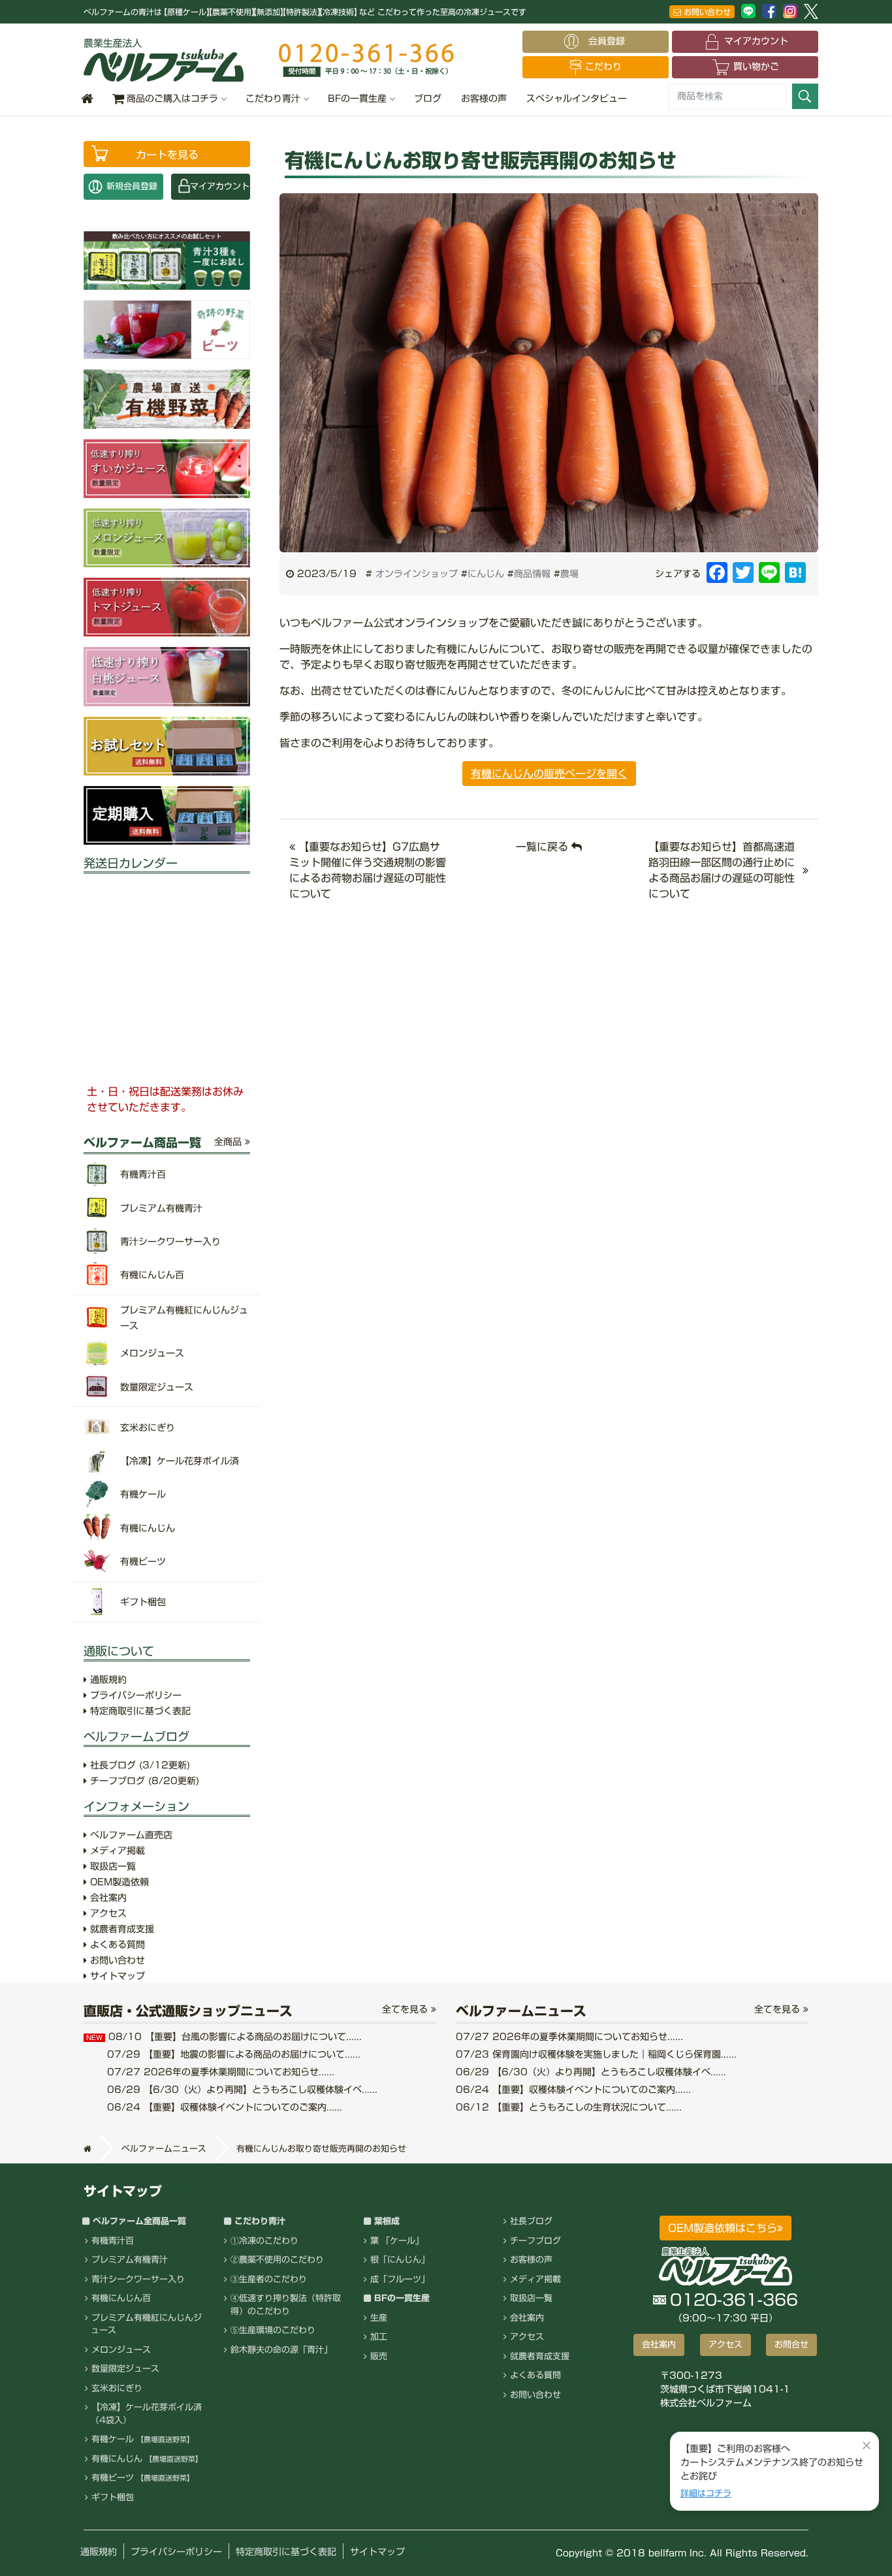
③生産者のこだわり (269, 2279)
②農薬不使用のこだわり (277, 2260)
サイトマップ (116, 1976)
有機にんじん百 (121, 2298)
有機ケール (143, 2439)
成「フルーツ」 (400, 2279)
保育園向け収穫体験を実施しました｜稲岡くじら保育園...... (596, 2054)
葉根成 (387, 2221)
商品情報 (532, 574)
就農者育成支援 (120, 1929)
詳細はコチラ (706, 2493)
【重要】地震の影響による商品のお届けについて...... (234, 2054)
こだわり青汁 (273, 99)
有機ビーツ (143, 2478)
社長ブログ (138, 1765)
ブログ (428, 99)
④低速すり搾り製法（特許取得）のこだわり (286, 2305)
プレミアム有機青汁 (130, 2260)
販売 (379, 2356)
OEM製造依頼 (118, 1882)
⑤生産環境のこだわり (273, 2330)
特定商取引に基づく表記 (139, 1711)
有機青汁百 (113, 2241)
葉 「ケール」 (397, 2241)
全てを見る (406, 2009)
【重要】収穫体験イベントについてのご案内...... (225, 2107)
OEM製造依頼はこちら (723, 2228)
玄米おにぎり (117, 2388)
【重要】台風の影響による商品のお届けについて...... (224, 2037)
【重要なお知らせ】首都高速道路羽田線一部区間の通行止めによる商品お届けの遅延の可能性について (722, 870)
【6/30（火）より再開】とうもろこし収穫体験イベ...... (242, 2090)
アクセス (107, 1913)
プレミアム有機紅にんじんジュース (146, 2324)
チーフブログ (143, 1781)
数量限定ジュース (125, 2369)
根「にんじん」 (400, 2260)
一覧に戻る (544, 847)
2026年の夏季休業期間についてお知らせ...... (221, 2072)
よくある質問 (116, 1945)
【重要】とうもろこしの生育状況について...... (569, 2107)
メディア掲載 (116, 1851)
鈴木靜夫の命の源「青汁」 (281, 2350)
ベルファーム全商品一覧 (139, 2221)
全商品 (230, 1142)
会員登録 (611, 41)
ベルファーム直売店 (130, 1835)
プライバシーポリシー (134, 1695)
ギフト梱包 (113, 2497)
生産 (379, 2318)
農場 (569, 574)
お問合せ (791, 2345)
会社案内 (107, 1898)
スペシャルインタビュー (577, 99)
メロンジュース (121, 2350)
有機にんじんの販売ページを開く (549, 774)
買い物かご (756, 67)
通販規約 (107, 1680)
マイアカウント (756, 41)
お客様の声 (484, 99)
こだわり (603, 67)
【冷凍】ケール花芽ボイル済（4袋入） (146, 2414)
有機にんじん (147, 2459)
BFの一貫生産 (357, 99)
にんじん (486, 574)
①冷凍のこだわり (264, 2241)
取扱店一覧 (111, 1866)
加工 (379, 2337)
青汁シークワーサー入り (138, 2279)
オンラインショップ (417, 574)
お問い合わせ (706, 12)
